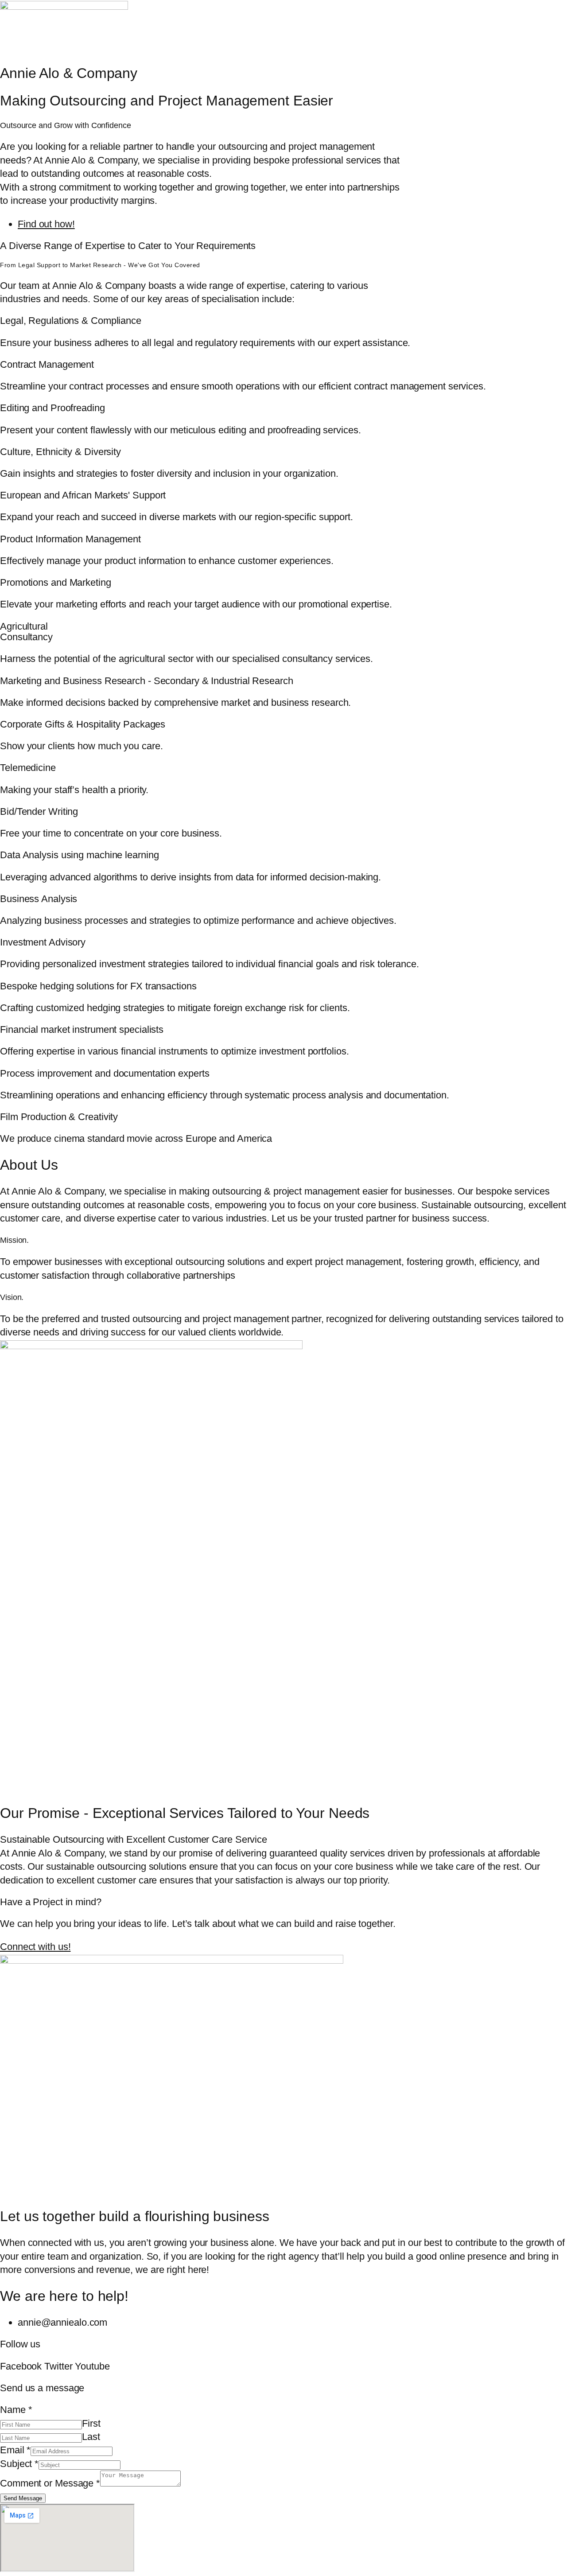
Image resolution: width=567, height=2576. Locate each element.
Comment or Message (50, 2483)
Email (15, 2450)
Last (91, 2437)
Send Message (23, 2498)
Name (16, 2410)
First (91, 2423)
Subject (19, 2464)
